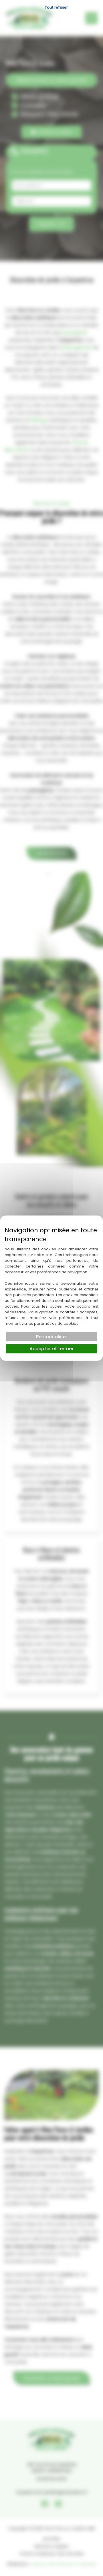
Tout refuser (56, 7)
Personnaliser (52, 1337)
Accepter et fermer (51, 1349)
